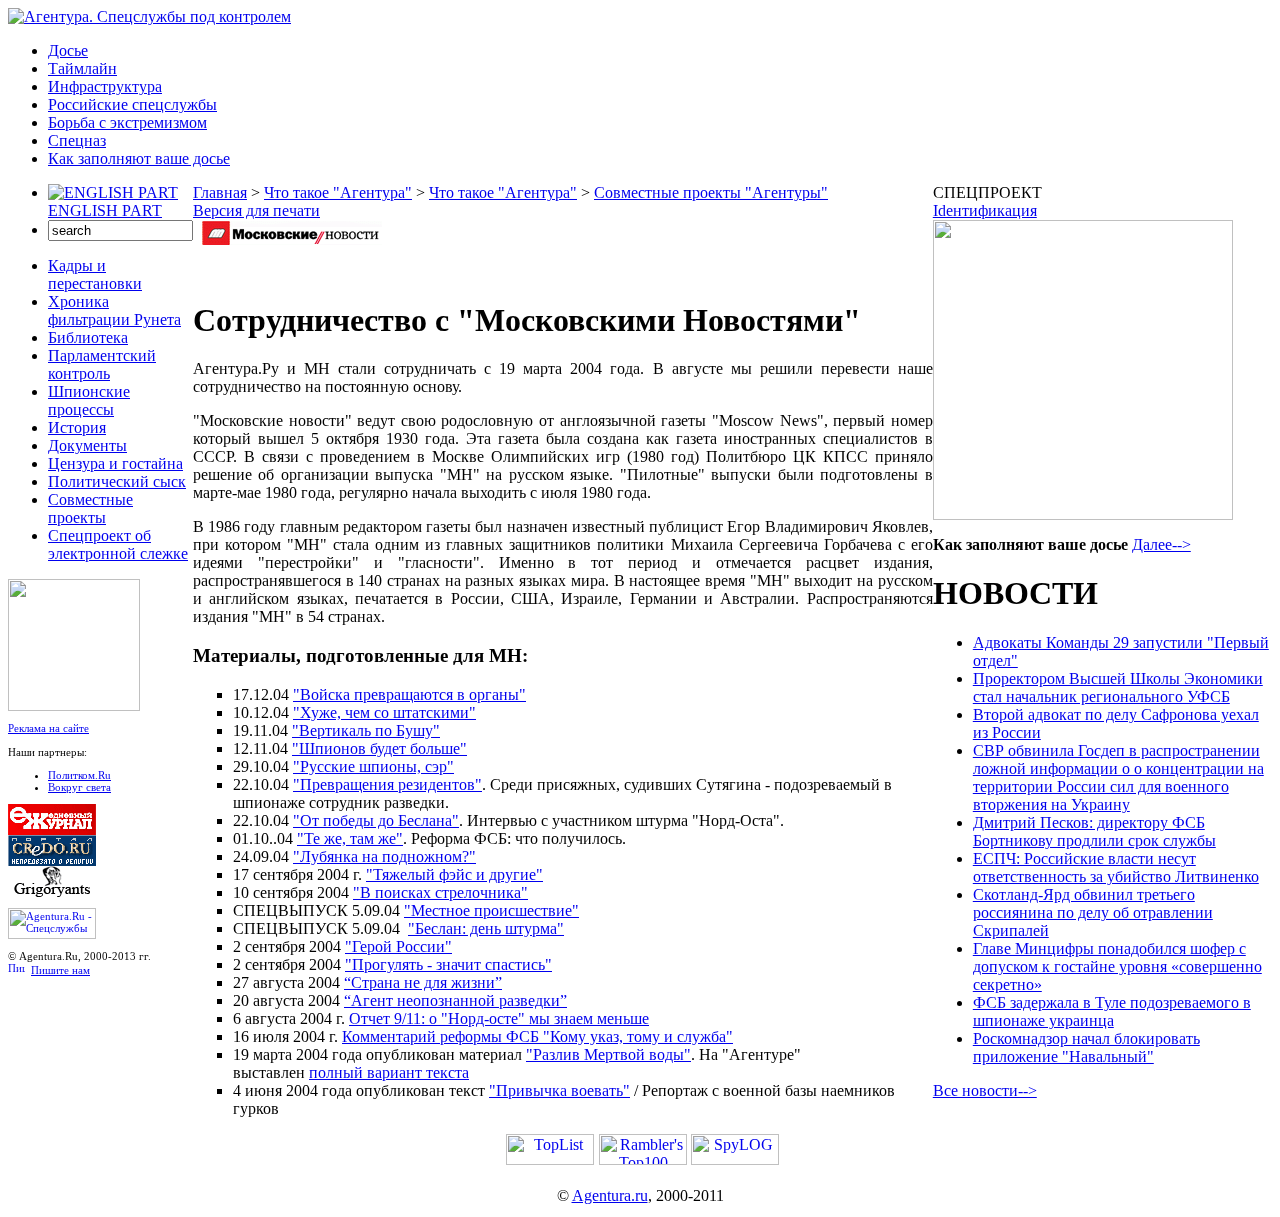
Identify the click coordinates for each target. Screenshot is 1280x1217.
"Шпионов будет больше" (379, 748)
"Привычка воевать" (559, 1090)
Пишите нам (60, 970)
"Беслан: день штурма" (486, 928)
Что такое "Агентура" (338, 192)
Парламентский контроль (102, 364)
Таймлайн (82, 68)
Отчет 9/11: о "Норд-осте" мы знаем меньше (499, 1018)
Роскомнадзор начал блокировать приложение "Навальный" (1086, 1047)
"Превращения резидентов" (387, 784)
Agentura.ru (610, 1195)
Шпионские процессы (89, 400)
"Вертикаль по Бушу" (366, 730)
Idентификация (985, 210)
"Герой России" (398, 946)
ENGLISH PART (105, 210)
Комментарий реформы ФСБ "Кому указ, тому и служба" (537, 1036)
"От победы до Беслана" (376, 820)
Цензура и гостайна (115, 463)
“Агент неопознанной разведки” (455, 1000)
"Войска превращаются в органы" (409, 694)
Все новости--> (985, 1090)
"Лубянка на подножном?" (384, 856)
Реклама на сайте (48, 728)
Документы (87, 445)
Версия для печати (256, 210)
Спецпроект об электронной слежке (118, 544)
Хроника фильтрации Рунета (114, 310)
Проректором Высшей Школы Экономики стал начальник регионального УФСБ (1118, 687)
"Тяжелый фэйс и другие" (454, 874)
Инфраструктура (105, 86)
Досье (68, 50)
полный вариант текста (389, 1072)
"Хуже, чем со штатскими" (384, 712)
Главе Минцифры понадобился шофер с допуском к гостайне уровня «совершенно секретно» (1117, 966)
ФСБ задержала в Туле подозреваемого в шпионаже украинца (1112, 1011)
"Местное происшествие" (491, 910)
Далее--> (1161, 544)
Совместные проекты (90, 508)
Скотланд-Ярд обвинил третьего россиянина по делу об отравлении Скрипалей (1093, 912)
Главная (220, 192)
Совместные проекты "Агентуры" (711, 192)
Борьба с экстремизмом (127, 122)
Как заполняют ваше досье (139, 158)
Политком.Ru (79, 775)
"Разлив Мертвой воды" (608, 1054)
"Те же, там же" (350, 838)
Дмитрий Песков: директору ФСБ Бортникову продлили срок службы (1094, 831)
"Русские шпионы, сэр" (373, 766)
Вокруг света (79, 787)
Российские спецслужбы (132, 104)
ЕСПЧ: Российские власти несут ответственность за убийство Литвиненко (1116, 867)
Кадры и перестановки (95, 274)
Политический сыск (117, 481)
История (77, 427)
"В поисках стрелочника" (440, 892)
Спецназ (77, 140)
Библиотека (88, 337)
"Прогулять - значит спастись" (448, 964)
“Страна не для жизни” (423, 982)
